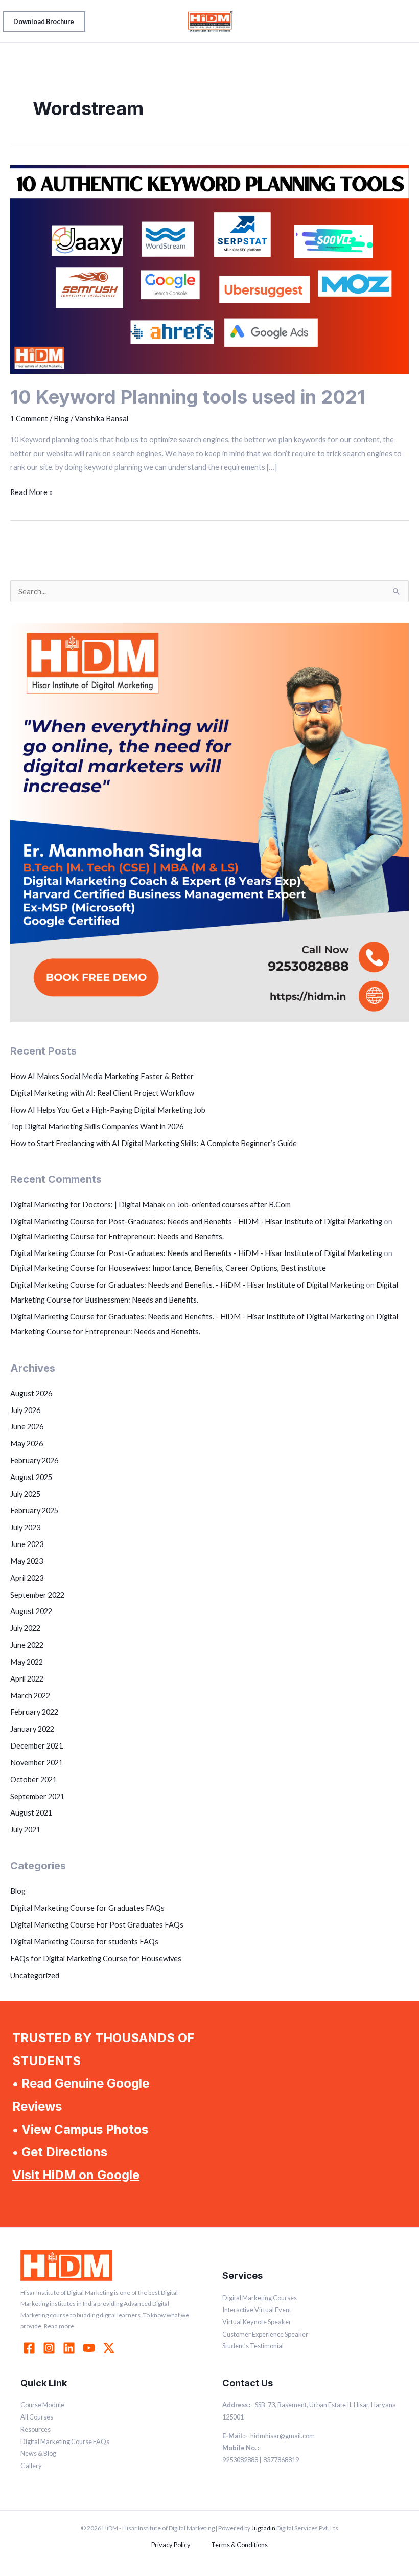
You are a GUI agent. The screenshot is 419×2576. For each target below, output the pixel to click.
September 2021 (37, 1796)
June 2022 (27, 1645)
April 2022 (27, 1679)
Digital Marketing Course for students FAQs (84, 1942)
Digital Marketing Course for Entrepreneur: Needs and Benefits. (117, 1236)
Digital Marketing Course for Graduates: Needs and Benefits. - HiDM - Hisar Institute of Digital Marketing (187, 1285)
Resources (36, 2429)
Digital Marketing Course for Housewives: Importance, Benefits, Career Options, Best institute (168, 1268)
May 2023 (27, 1561)
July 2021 (25, 1830)
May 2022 (27, 1662)
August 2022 (31, 1611)
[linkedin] (71, 2348)
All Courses (37, 2417)
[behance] (110, 2348)
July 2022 (25, 1628)
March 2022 (30, 1696)
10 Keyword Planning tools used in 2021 (188, 397)
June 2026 (27, 1427)
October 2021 (33, 1779)
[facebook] (31, 2348)
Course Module (42, 2405)
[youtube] (90, 2348)
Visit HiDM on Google (76, 2175)
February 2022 (34, 1712)
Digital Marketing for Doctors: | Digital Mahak (88, 1205)
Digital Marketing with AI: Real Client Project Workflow (102, 1093)
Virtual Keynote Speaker (257, 2322)
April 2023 (27, 1578)
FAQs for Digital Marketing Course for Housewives (96, 1958)
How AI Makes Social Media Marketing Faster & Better (102, 1076)
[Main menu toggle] (401, 21)
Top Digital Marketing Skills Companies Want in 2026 (97, 1126)
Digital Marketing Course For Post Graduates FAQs (97, 1925)
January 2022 (32, 1729)
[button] (44, 21)
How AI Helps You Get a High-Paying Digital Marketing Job (108, 1110)
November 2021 (37, 1763)
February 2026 (34, 1460)
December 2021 (37, 1746)
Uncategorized (35, 1975)
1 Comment (29, 419)
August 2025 (31, 1477)
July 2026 (25, 1410)
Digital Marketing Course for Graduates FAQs (87, 1908)
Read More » (31, 491)
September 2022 (37, 1595)
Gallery (31, 2466)
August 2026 (31, 1393)
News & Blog (38, 2453)
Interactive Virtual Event (257, 2310)
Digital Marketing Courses (260, 2298)
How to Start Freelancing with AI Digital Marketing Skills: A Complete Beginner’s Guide (154, 1143)
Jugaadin (263, 2528)
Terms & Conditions (239, 2545)
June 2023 (27, 1544)
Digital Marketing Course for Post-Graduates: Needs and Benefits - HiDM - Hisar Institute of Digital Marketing (196, 1222)
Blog (61, 419)
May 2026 (27, 1443)
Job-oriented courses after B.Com (234, 1205)
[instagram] (51, 2348)
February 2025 (34, 1510)
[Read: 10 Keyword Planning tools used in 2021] (209, 269)
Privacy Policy (171, 2545)
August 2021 (31, 1813)
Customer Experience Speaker (265, 2334)
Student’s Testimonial (253, 2346)
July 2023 (25, 1527)
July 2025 (25, 1494)
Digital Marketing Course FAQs (65, 2441)
